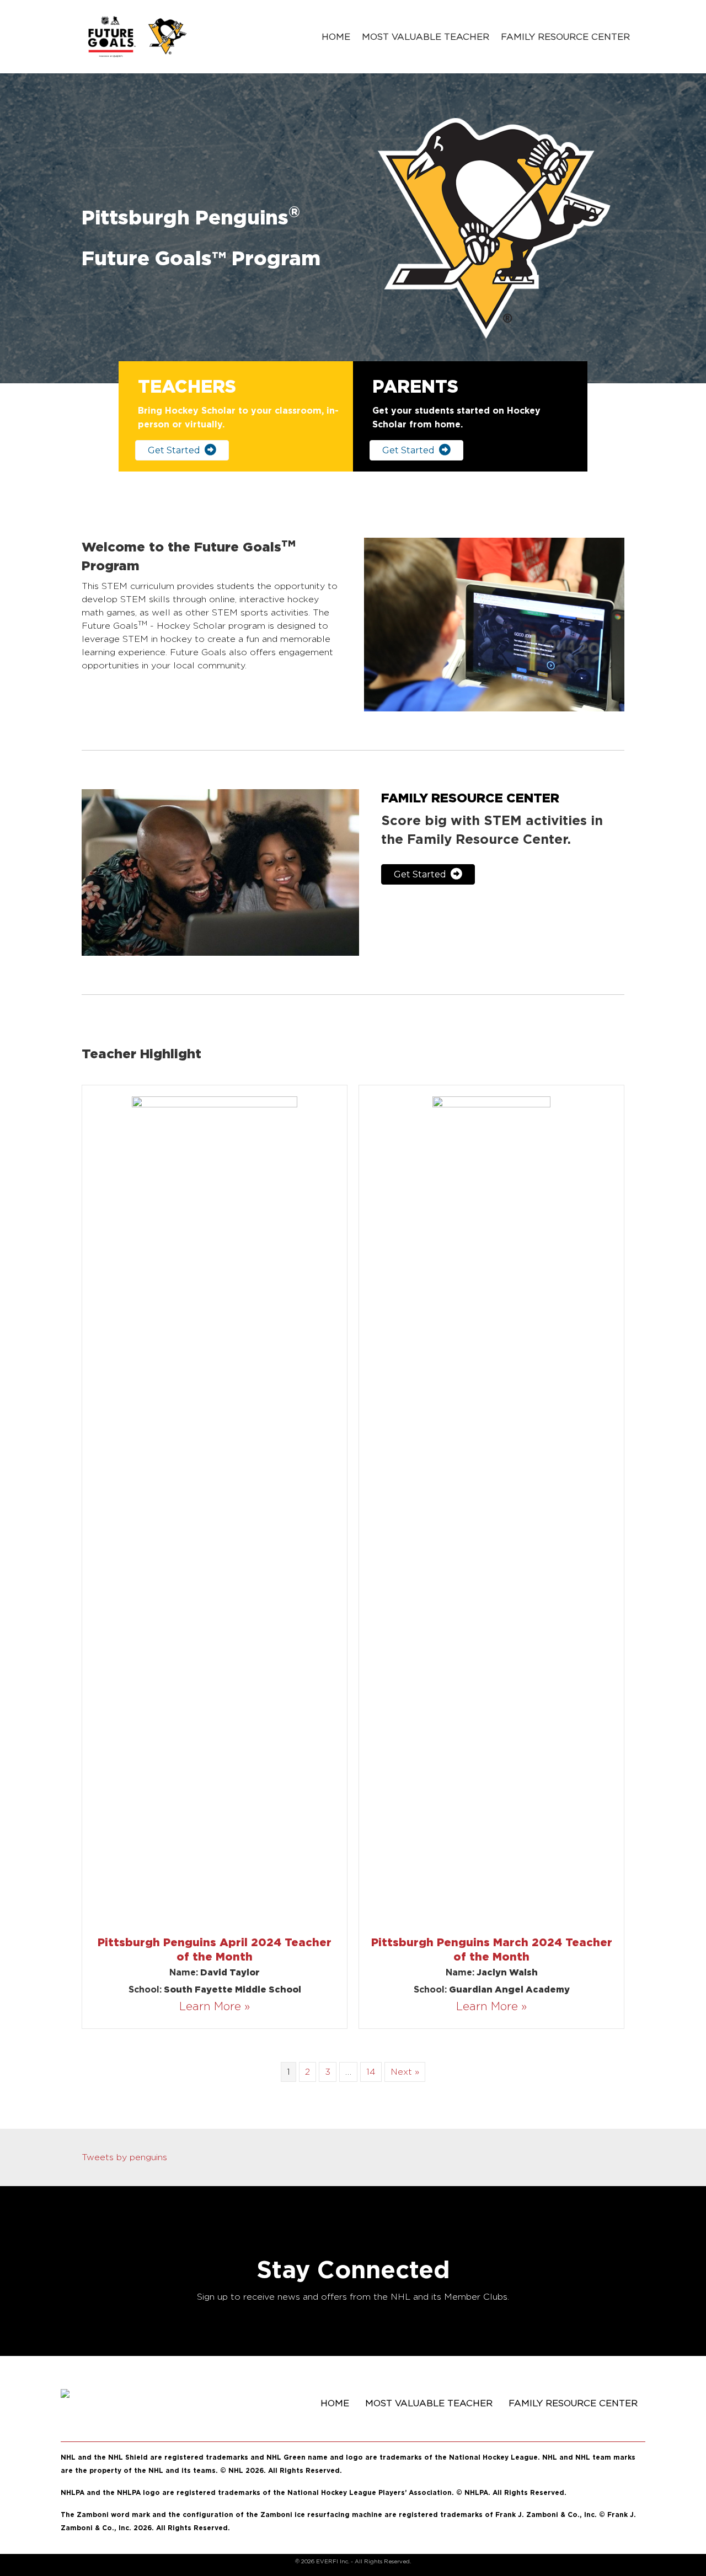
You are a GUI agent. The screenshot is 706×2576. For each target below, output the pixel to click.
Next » (405, 2072)
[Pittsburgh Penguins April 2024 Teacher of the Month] (215, 1509)
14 (371, 2072)
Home (336, 37)
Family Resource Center (565, 37)
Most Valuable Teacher (426, 37)
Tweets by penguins (124, 2157)
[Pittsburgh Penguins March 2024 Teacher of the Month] (491, 1509)
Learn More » (215, 2006)
